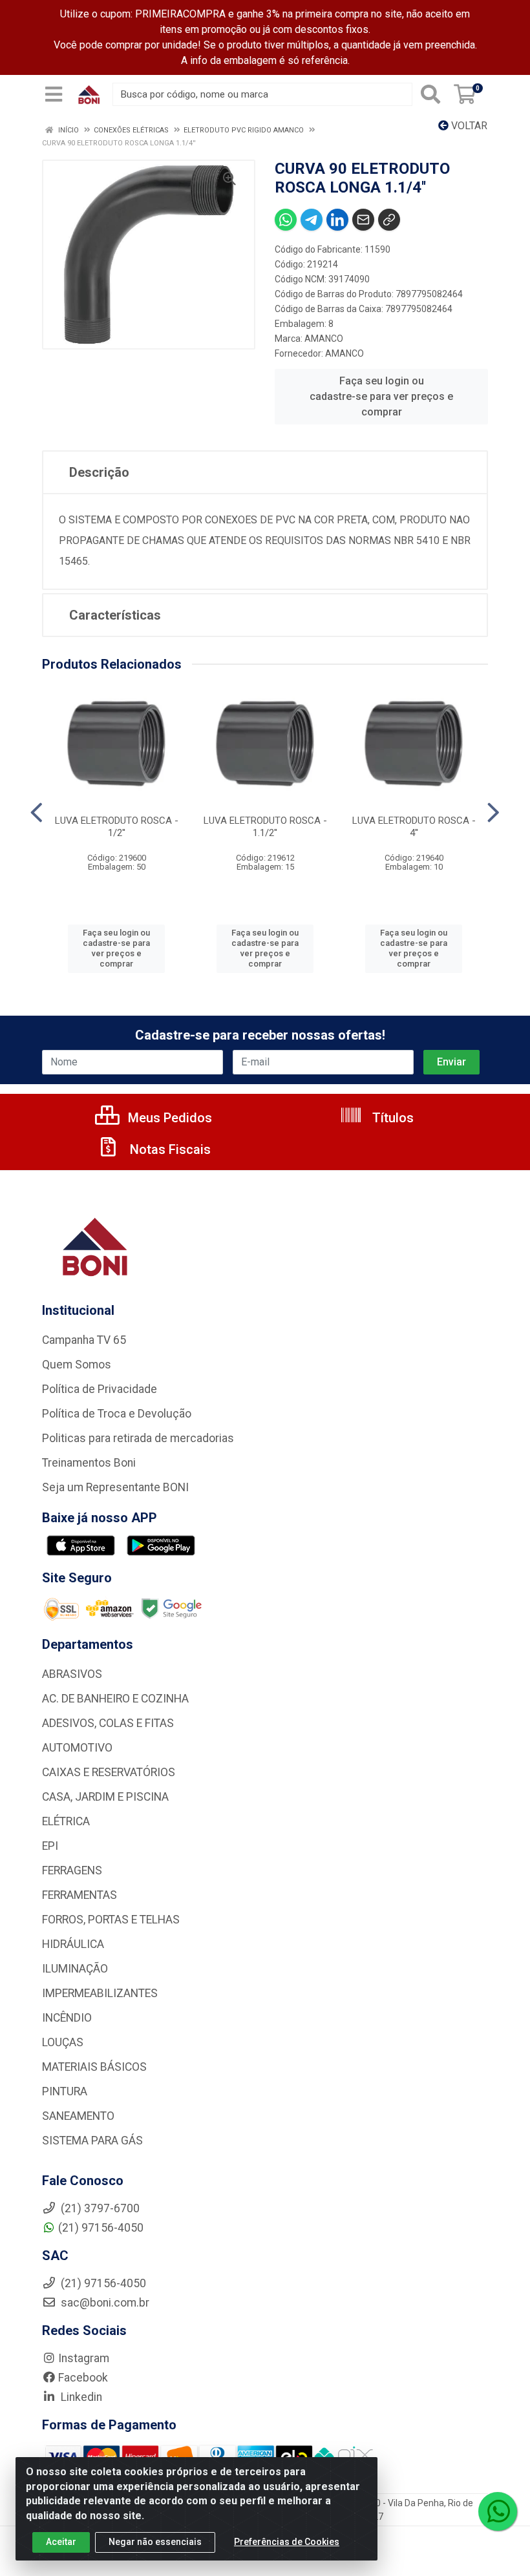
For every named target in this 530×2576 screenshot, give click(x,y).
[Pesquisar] (430, 94)
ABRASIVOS (72, 1674)
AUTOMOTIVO (77, 1748)
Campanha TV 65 (84, 1340)
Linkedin (80, 2397)
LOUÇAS (63, 2042)
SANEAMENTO (78, 2116)
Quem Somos (77, 1365)
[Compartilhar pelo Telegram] (312, 220)
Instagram (84, 2358)
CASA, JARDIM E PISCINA (105, 1797)
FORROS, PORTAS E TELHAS (111, 1920)
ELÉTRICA (66, 1821)
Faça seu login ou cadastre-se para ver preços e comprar (381, 396)
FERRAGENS (72, 1870)
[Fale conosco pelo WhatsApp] (498, 2511)
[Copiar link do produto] (389, 220)
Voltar (468, 126)
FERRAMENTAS (79, 1895)
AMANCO (324, 339)
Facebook (83, 2378)
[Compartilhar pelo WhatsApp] (286, 220)
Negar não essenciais (155, 2542)
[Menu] (54, 94)
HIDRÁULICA (73, 1944)
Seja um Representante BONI (115, 1487)
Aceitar (61, 2542)
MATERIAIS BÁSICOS (94, 2067)
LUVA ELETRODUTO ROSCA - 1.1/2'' (265, 827)
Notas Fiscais (169, 1149)
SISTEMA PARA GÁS (92, 2141)
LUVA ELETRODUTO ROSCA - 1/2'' (117, 827)
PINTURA (65, 2091)
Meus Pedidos (168, 1118)
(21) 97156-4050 (101, 2228)
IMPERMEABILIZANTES (100, 1993)
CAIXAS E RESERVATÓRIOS (109, 1772)
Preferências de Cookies (287, 2542)
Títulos (391, 1118)
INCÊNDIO (67, 2018)
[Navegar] (37, 813)
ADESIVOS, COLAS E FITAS (108, 1723)
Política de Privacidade (100, 1389)
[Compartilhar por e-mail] (363, 220)
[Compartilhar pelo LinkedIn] (337, 220)
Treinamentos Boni (89, 1463)
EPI (50, 1846)
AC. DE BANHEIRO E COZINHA (115, 1699)
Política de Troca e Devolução (117, 1414)
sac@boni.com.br (104, 2303)
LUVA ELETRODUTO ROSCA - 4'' (414, 827)
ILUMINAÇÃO (75, 1969)
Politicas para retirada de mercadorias (138, 1438)
